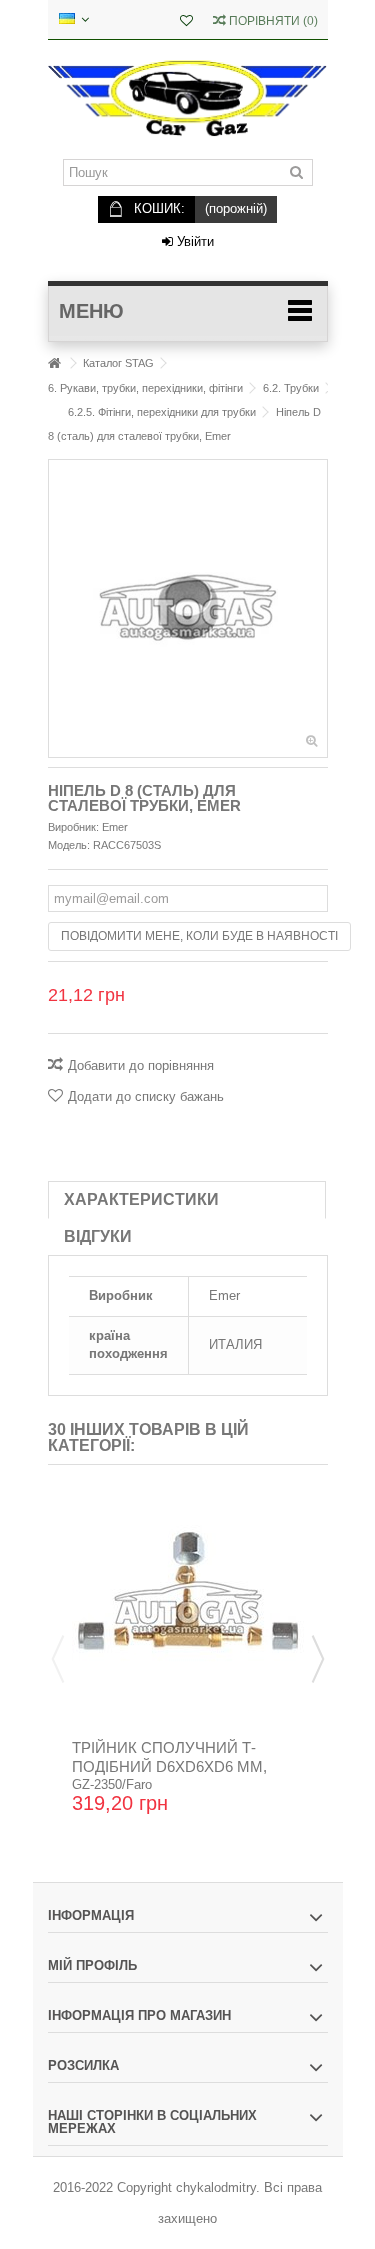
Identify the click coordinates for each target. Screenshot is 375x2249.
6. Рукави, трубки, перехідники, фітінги (145, 388)
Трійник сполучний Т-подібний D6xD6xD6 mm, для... (169, 1766)
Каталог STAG (118, 363)
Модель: (69, 845)
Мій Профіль (92, 1965)
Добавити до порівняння (141, 1065)
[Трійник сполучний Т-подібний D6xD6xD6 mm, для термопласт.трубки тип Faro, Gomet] (188, 1609)
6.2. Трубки (291, 388)
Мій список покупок (186, 22)
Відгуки (98, 1236)
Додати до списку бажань (146, 1096)
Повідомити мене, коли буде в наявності (199, 936)
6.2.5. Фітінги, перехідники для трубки (162, 412)
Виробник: (73, 827)
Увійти (193, 241)
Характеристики (141, 1199)
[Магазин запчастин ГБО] (188, 99)
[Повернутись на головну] (54, 363)
